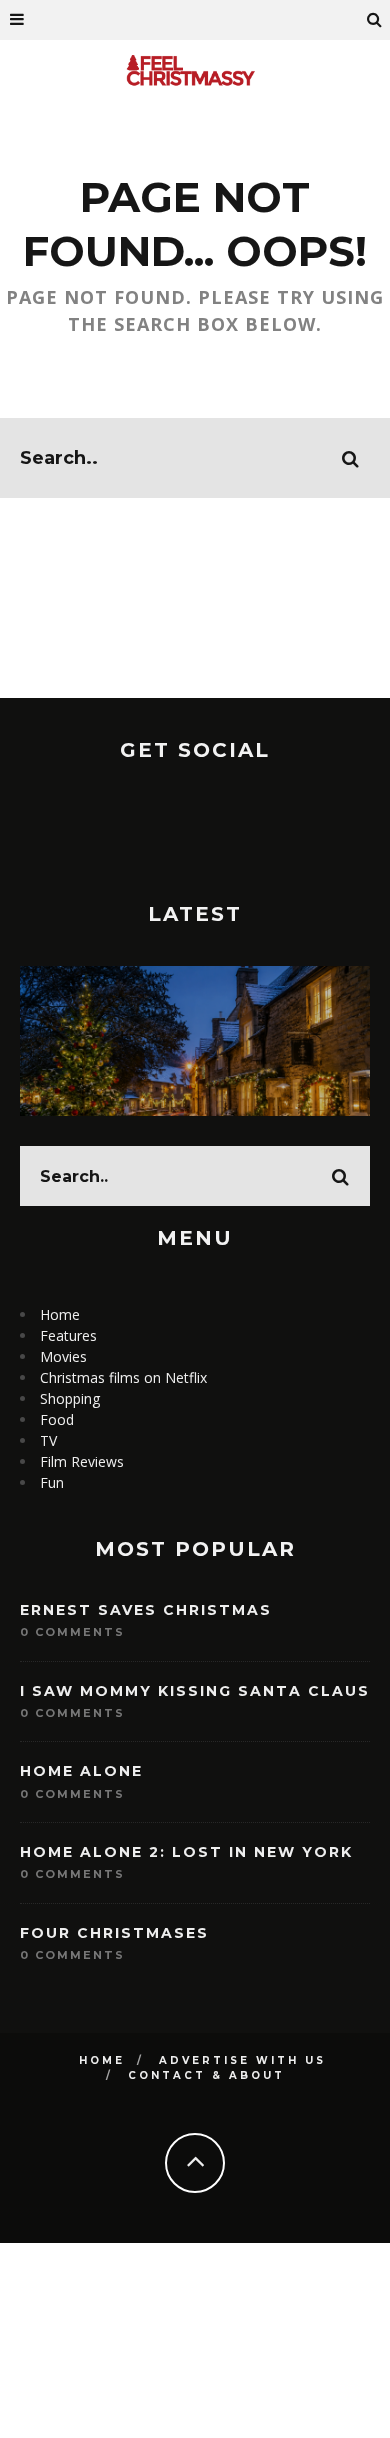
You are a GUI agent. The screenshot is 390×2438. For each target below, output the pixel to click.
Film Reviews (82, 1461)
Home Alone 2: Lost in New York (186, 1852)
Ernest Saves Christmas (146, 1610)
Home (60, 1314)
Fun (52, 1482)
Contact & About (206, 2075)
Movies (63, 1356)
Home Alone (81, 1771)
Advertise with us (242, 2060)
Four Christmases (114, 1933)
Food (57, 1419)
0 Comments (72, 1632)
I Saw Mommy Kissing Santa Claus (195, 1691)
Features (68, 1335)
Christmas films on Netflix (123, 1377)
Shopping (70, 1398)
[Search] (375, 20)
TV (48, 1440)
